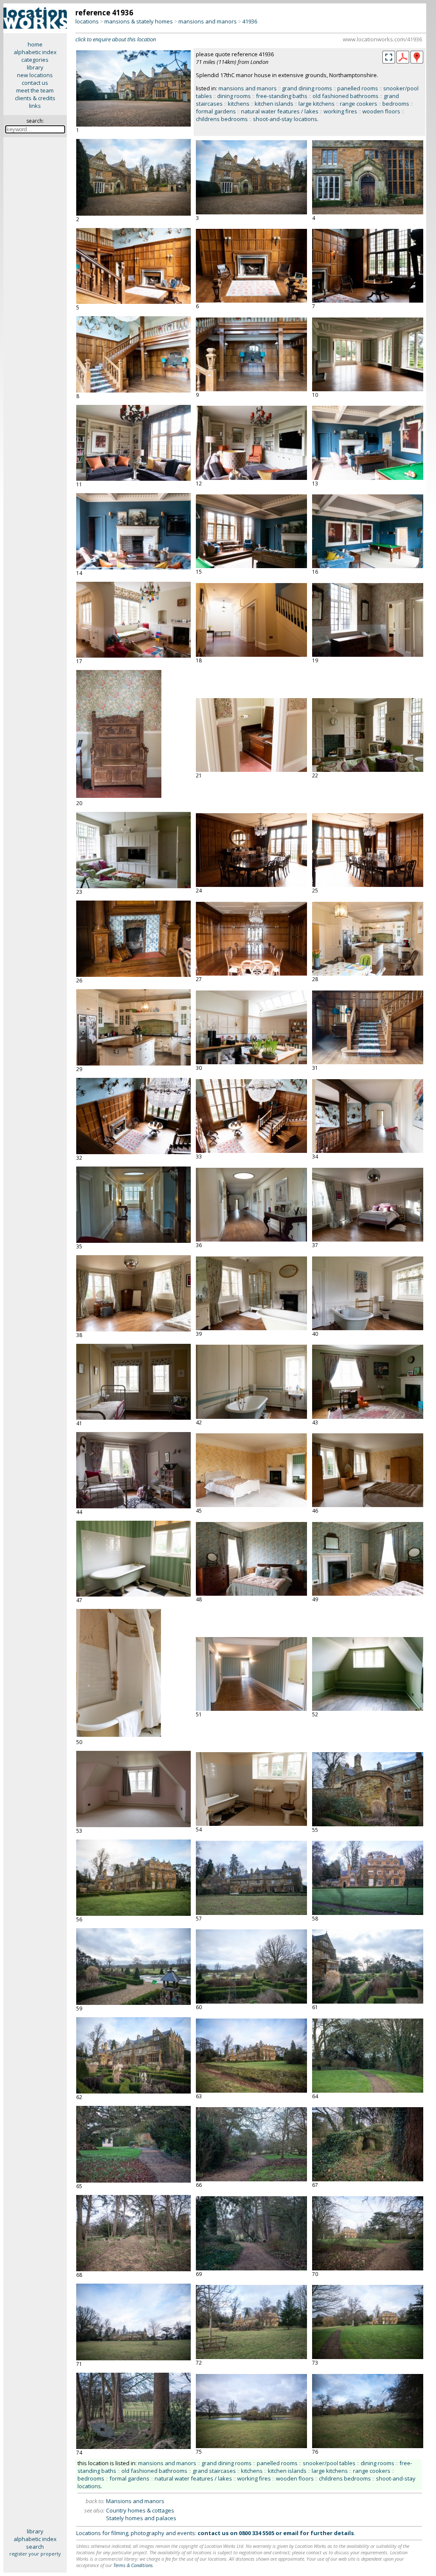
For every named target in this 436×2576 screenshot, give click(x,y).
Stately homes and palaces (141, 2518)
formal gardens (216, 111)
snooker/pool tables (329, 2463)
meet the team (35, 90)
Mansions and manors (135, 2501)
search (35, 2547)
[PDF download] (403, 61)
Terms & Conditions (133, 2565)
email (291, 2533)
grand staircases (214, 2471)
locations (87, 21)
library (35, 67)
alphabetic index (35, 52)
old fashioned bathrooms (346, 96)
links (35, 106)
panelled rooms (358, 88)
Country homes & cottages (140, 2510)
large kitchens (317, 104)
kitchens (239, 104)
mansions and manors (208, 21)
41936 (250, 21)
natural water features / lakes (280, 111)
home (35, 44)
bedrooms (396, 104)
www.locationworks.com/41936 (382, 39)
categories (35, 60)
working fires (340, 111)
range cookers (359, 104)
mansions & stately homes (139, 21)
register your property (35, 2554)
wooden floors (381, 111)
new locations (35, 75)
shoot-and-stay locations (285, 119)
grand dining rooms (307, 88)
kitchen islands (274, 104)
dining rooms (234, 96)
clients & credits (35, 98)
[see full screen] (389, 57)
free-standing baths (282, 96)
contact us (35, 83)
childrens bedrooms (222, 119)
